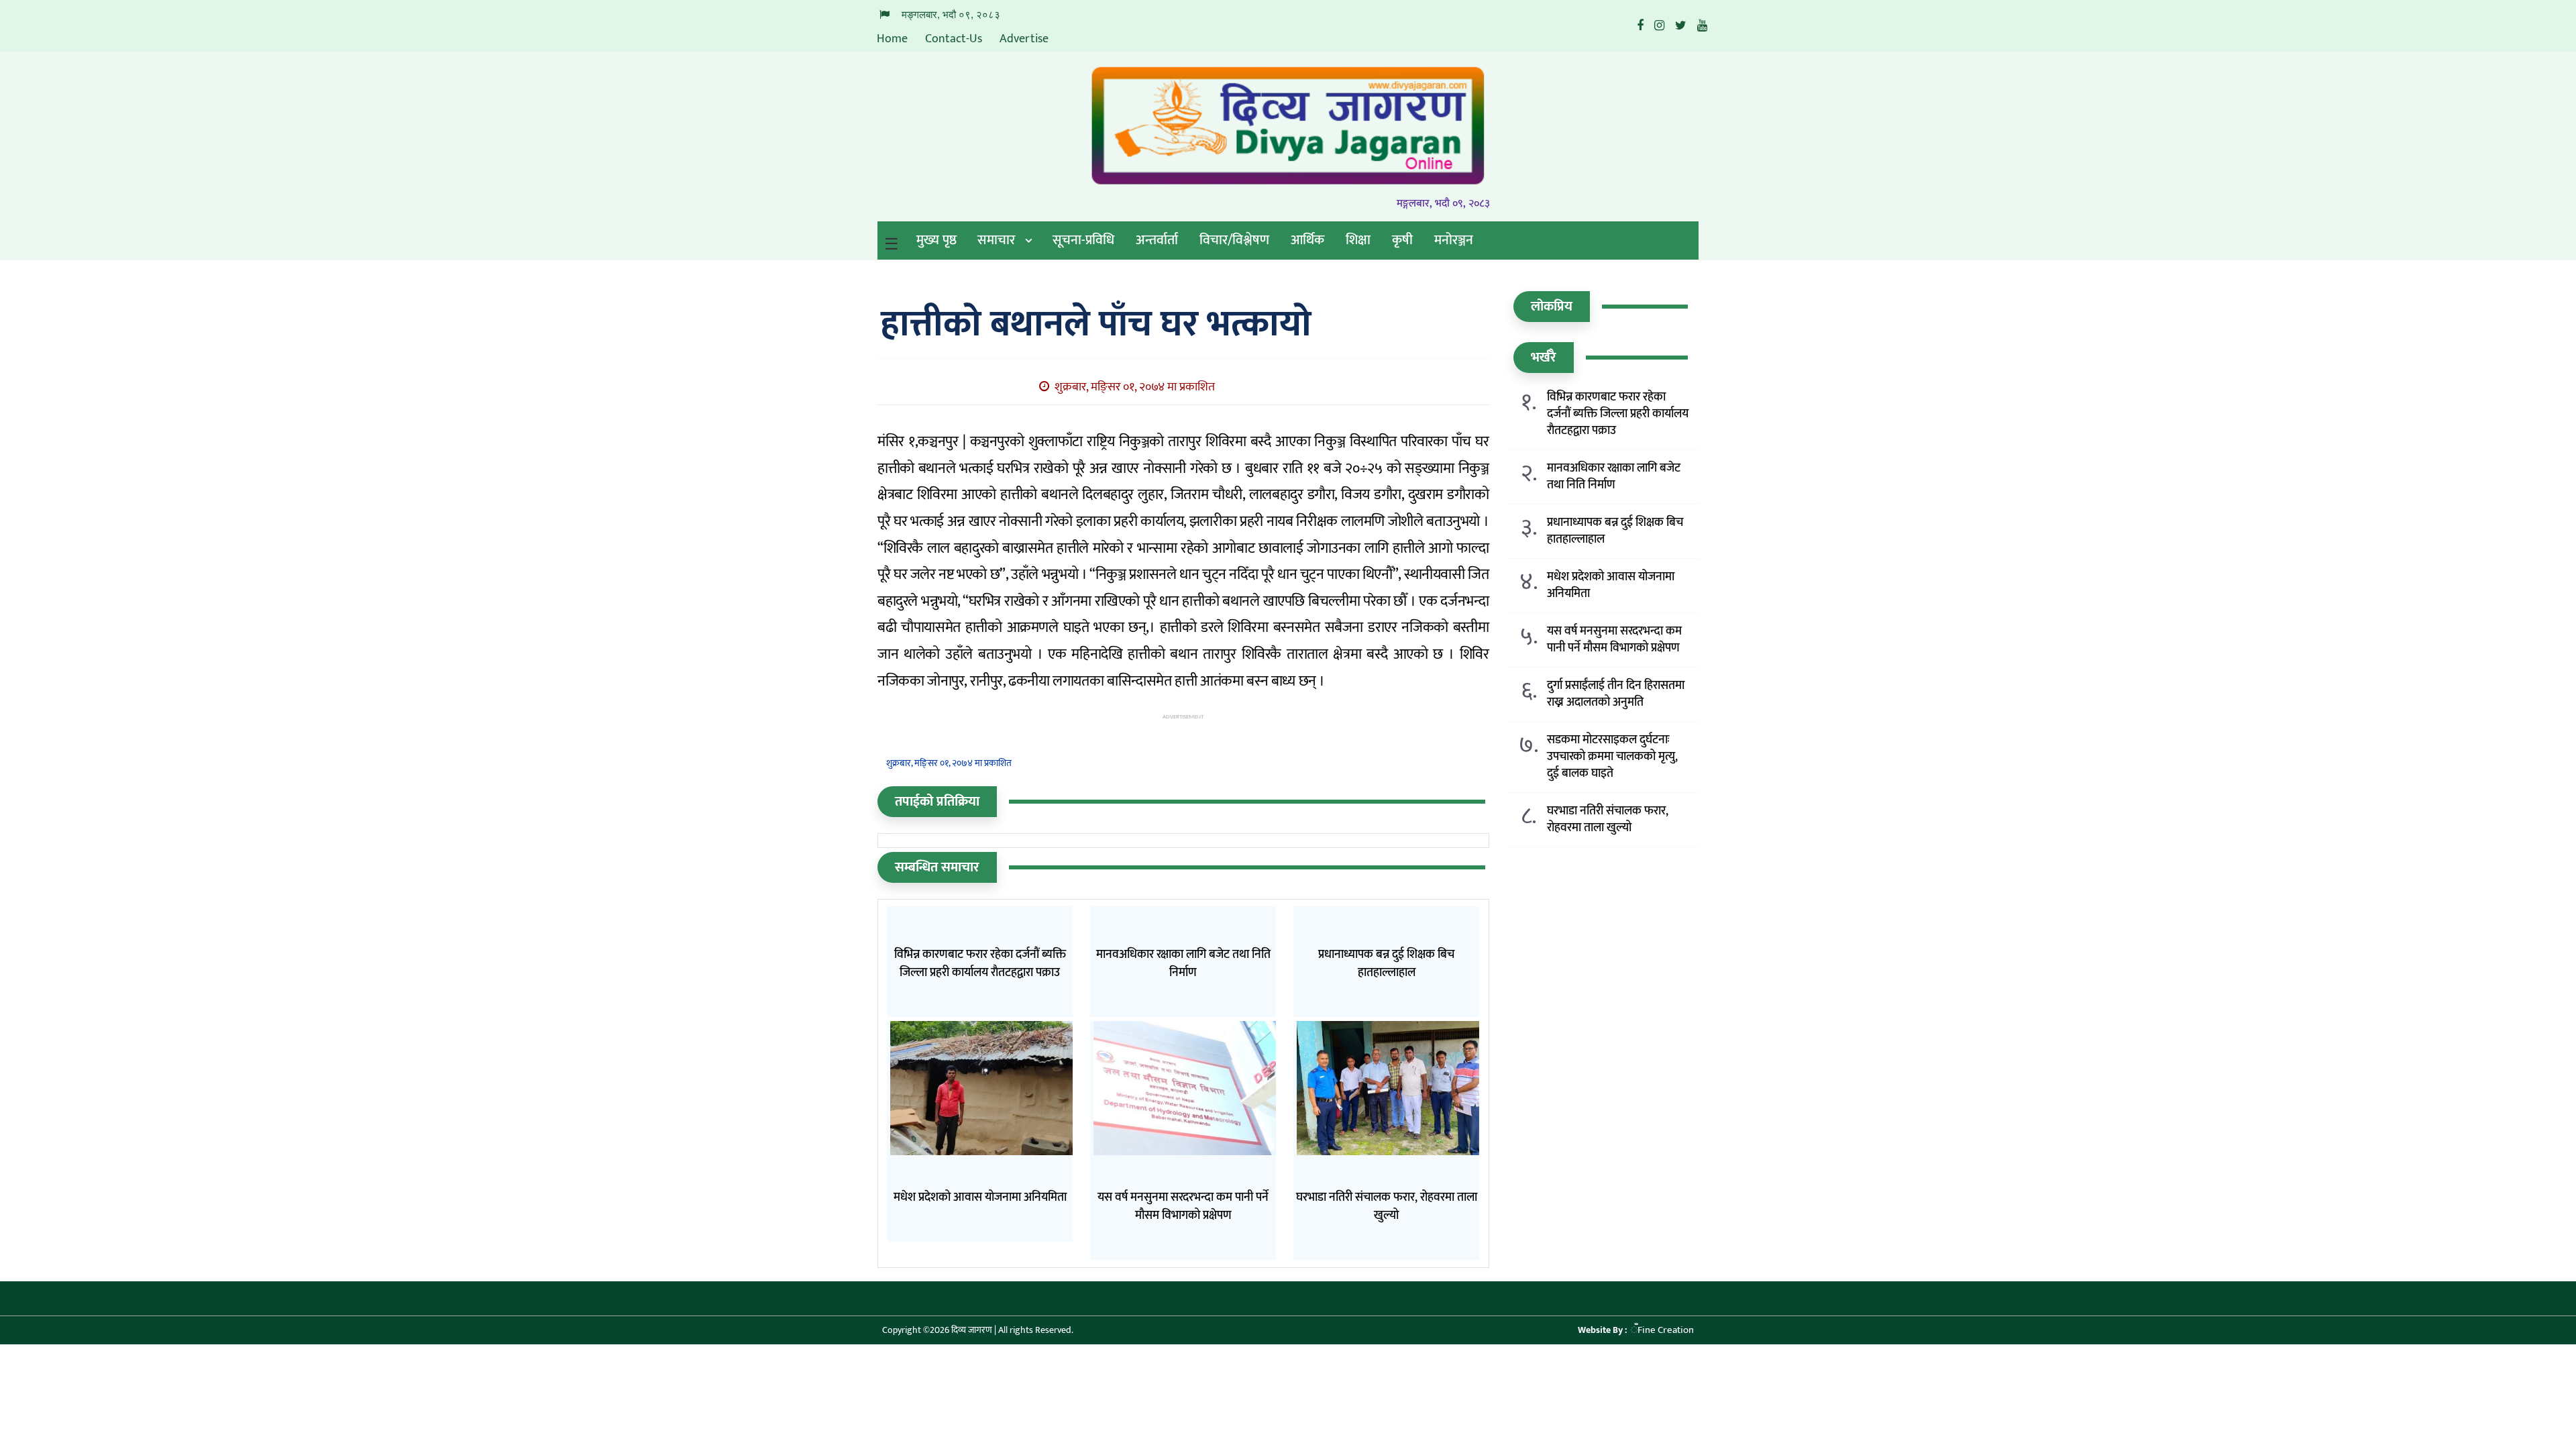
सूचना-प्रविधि (1083, 240)
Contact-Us (954, 39)
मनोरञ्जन (1454, 240)
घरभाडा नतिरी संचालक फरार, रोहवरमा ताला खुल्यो (1608, 820)
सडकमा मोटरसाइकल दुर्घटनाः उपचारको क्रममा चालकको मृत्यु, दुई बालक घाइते (1612, 757)
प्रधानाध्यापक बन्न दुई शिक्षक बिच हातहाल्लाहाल (1615, 531)
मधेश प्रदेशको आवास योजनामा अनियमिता (1611, 586)
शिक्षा (1358, 240)
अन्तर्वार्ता (1157, 240)
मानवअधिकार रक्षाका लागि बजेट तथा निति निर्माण (1614, 477)
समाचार (996, 240)
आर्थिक (1307, 240)
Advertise (1024, 39)
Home (892, 39)
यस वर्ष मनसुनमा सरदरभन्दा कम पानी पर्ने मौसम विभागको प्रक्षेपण (1614, 640)
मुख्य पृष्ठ (936, 240)
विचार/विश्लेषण (1234, 240)
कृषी (1402, 240)
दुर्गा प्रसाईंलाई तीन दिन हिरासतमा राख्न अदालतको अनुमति (1616, 694)
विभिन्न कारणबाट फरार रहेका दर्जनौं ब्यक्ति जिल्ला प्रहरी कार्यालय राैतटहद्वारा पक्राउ (1618, 414)
